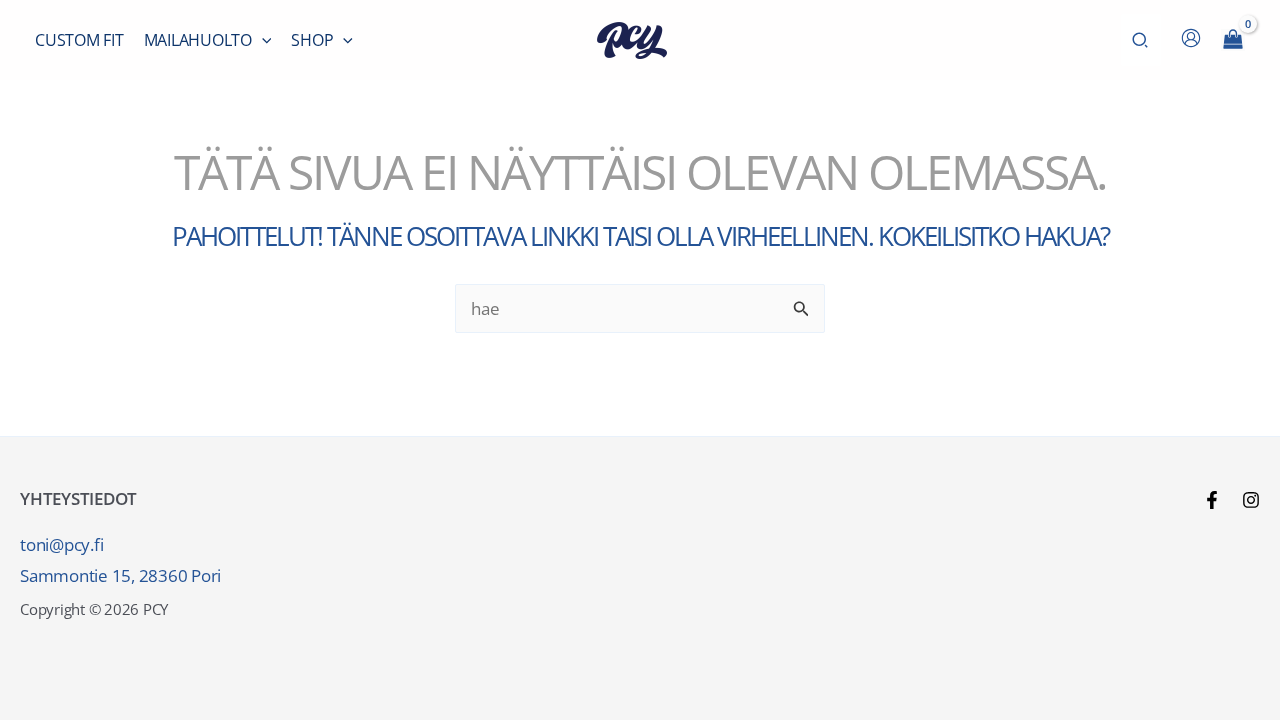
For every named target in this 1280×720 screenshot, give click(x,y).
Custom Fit (79, 40)
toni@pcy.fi (61, 544)
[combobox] (640, 308)
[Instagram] (1251, 500)
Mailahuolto (198, 40)
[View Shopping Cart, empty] (1233, 40)
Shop (312, 40)
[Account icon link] (1191, 38)
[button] (262, 40)
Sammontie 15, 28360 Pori (120, 575)
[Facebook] (1212, 500)
